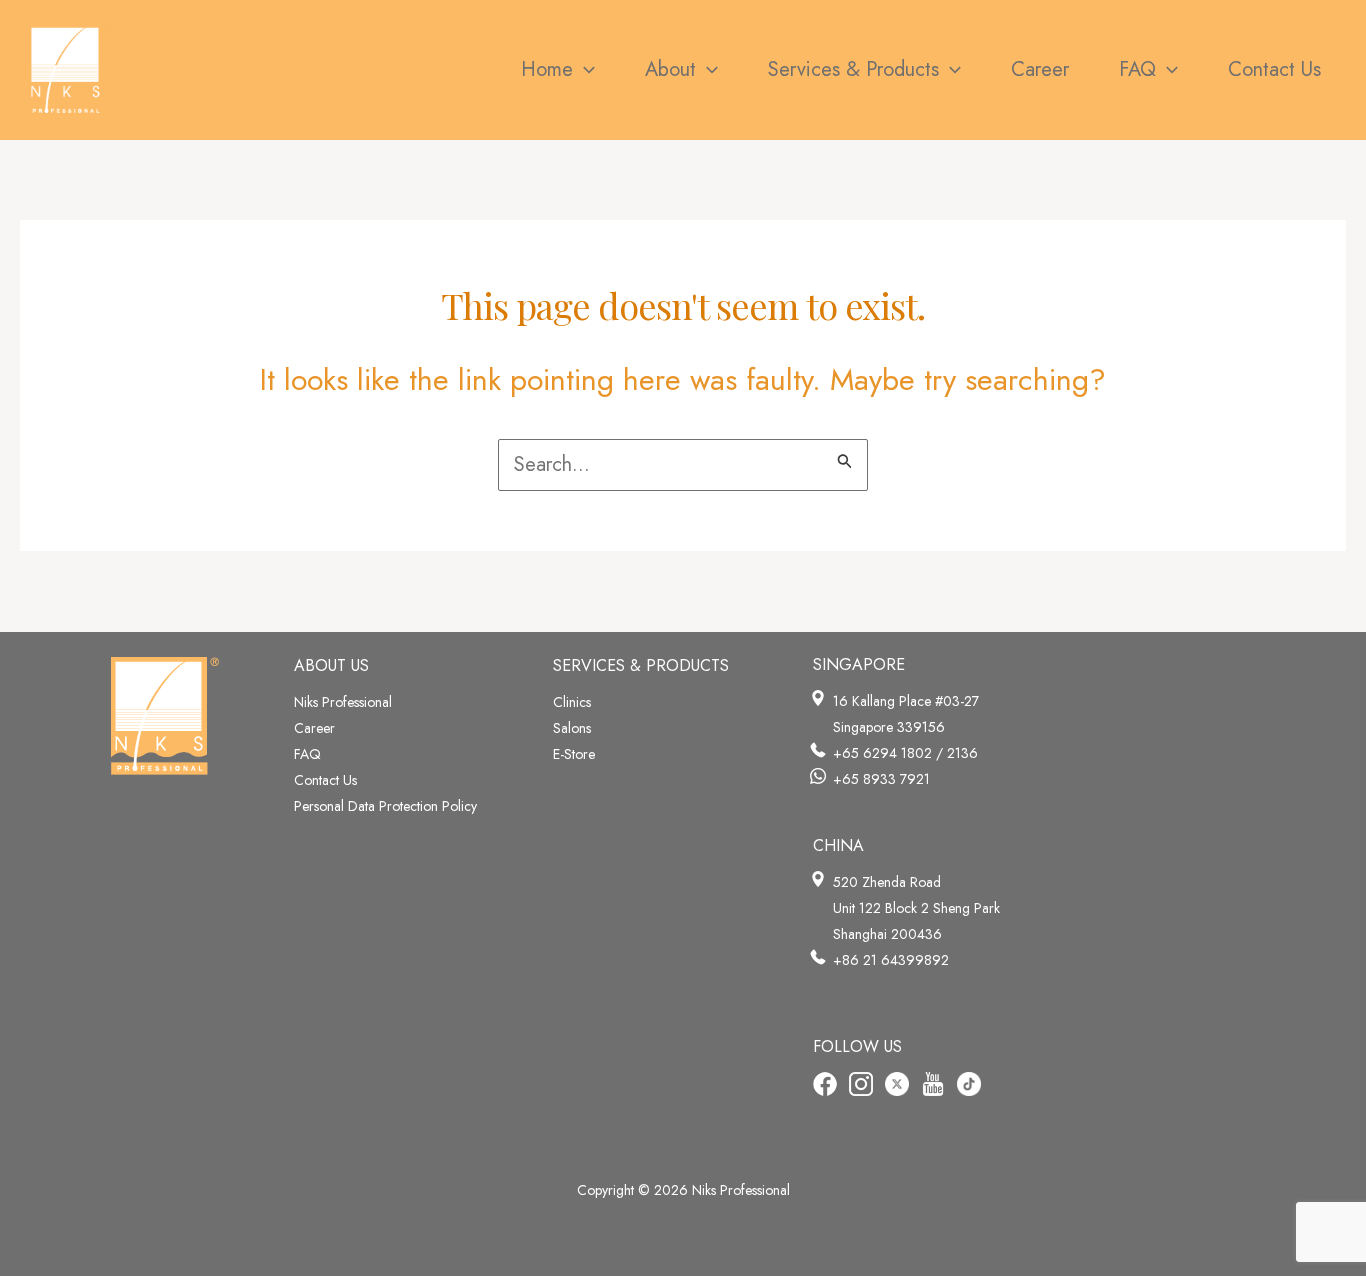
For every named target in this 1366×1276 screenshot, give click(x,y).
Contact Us (325, 780)
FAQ (307, 754)
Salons (572, 728)
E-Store (574, 754)
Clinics (572, 702)
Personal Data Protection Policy (385, 806)
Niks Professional (343, 702)
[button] (584, 70)
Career (314, 728)
